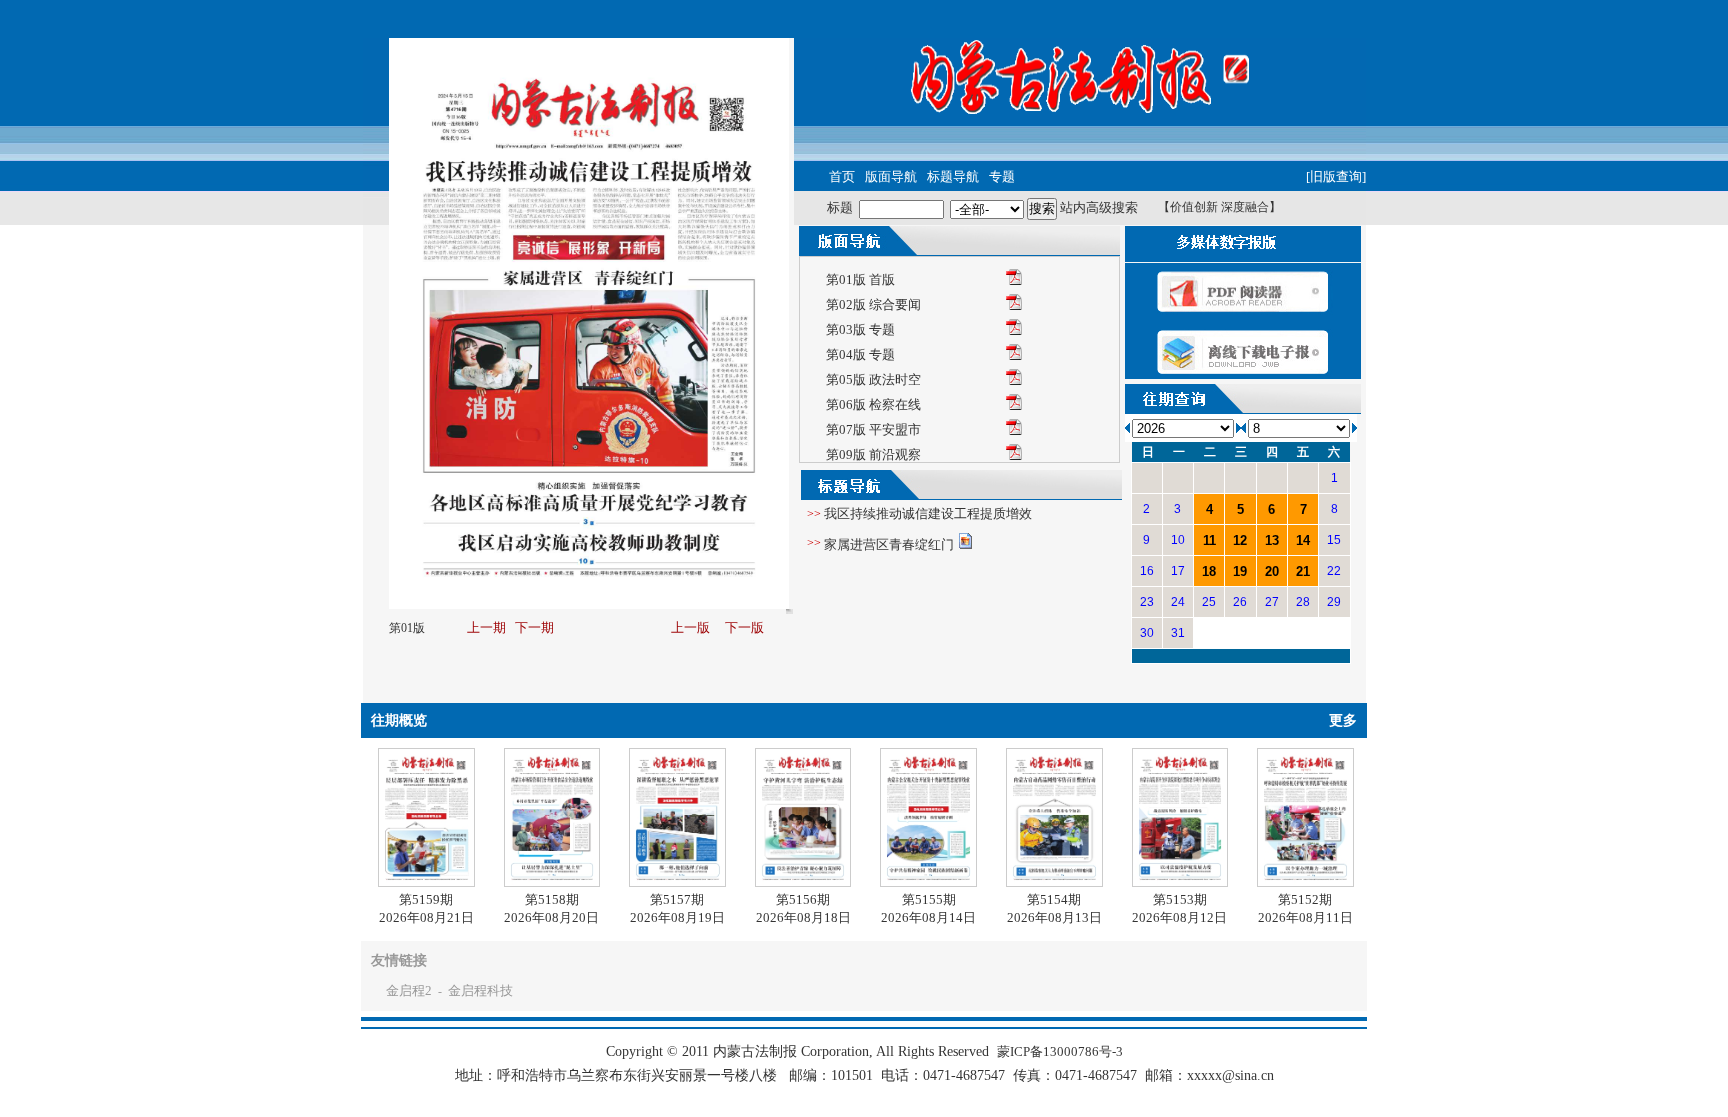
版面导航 (891, 176)
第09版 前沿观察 (873, 454)
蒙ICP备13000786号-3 (1060, 1051)
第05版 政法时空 (873, 379)
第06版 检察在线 (873, 404)
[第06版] (1014, 405)
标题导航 (953, 176)
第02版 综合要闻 (873, 304)
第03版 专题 (860, 329)
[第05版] (1014, 380)
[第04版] (1014, 355)
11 (1209, 540)
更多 (1343, 720)
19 (1240, 571)
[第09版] (1014, 455)
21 (1303, 571)
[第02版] (1014, 305)
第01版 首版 (860, 279)
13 (1272, 540)
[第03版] (1014, 330)
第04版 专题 (860, 354)
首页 (842, 176)
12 (1240, 540)
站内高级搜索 (1099, 207)
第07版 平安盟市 (873, 429)
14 (1303, 540)
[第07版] (1014, 430)
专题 (1002, 176)
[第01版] (1014, 280)
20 (1272, 571)
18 (1209, 571)
